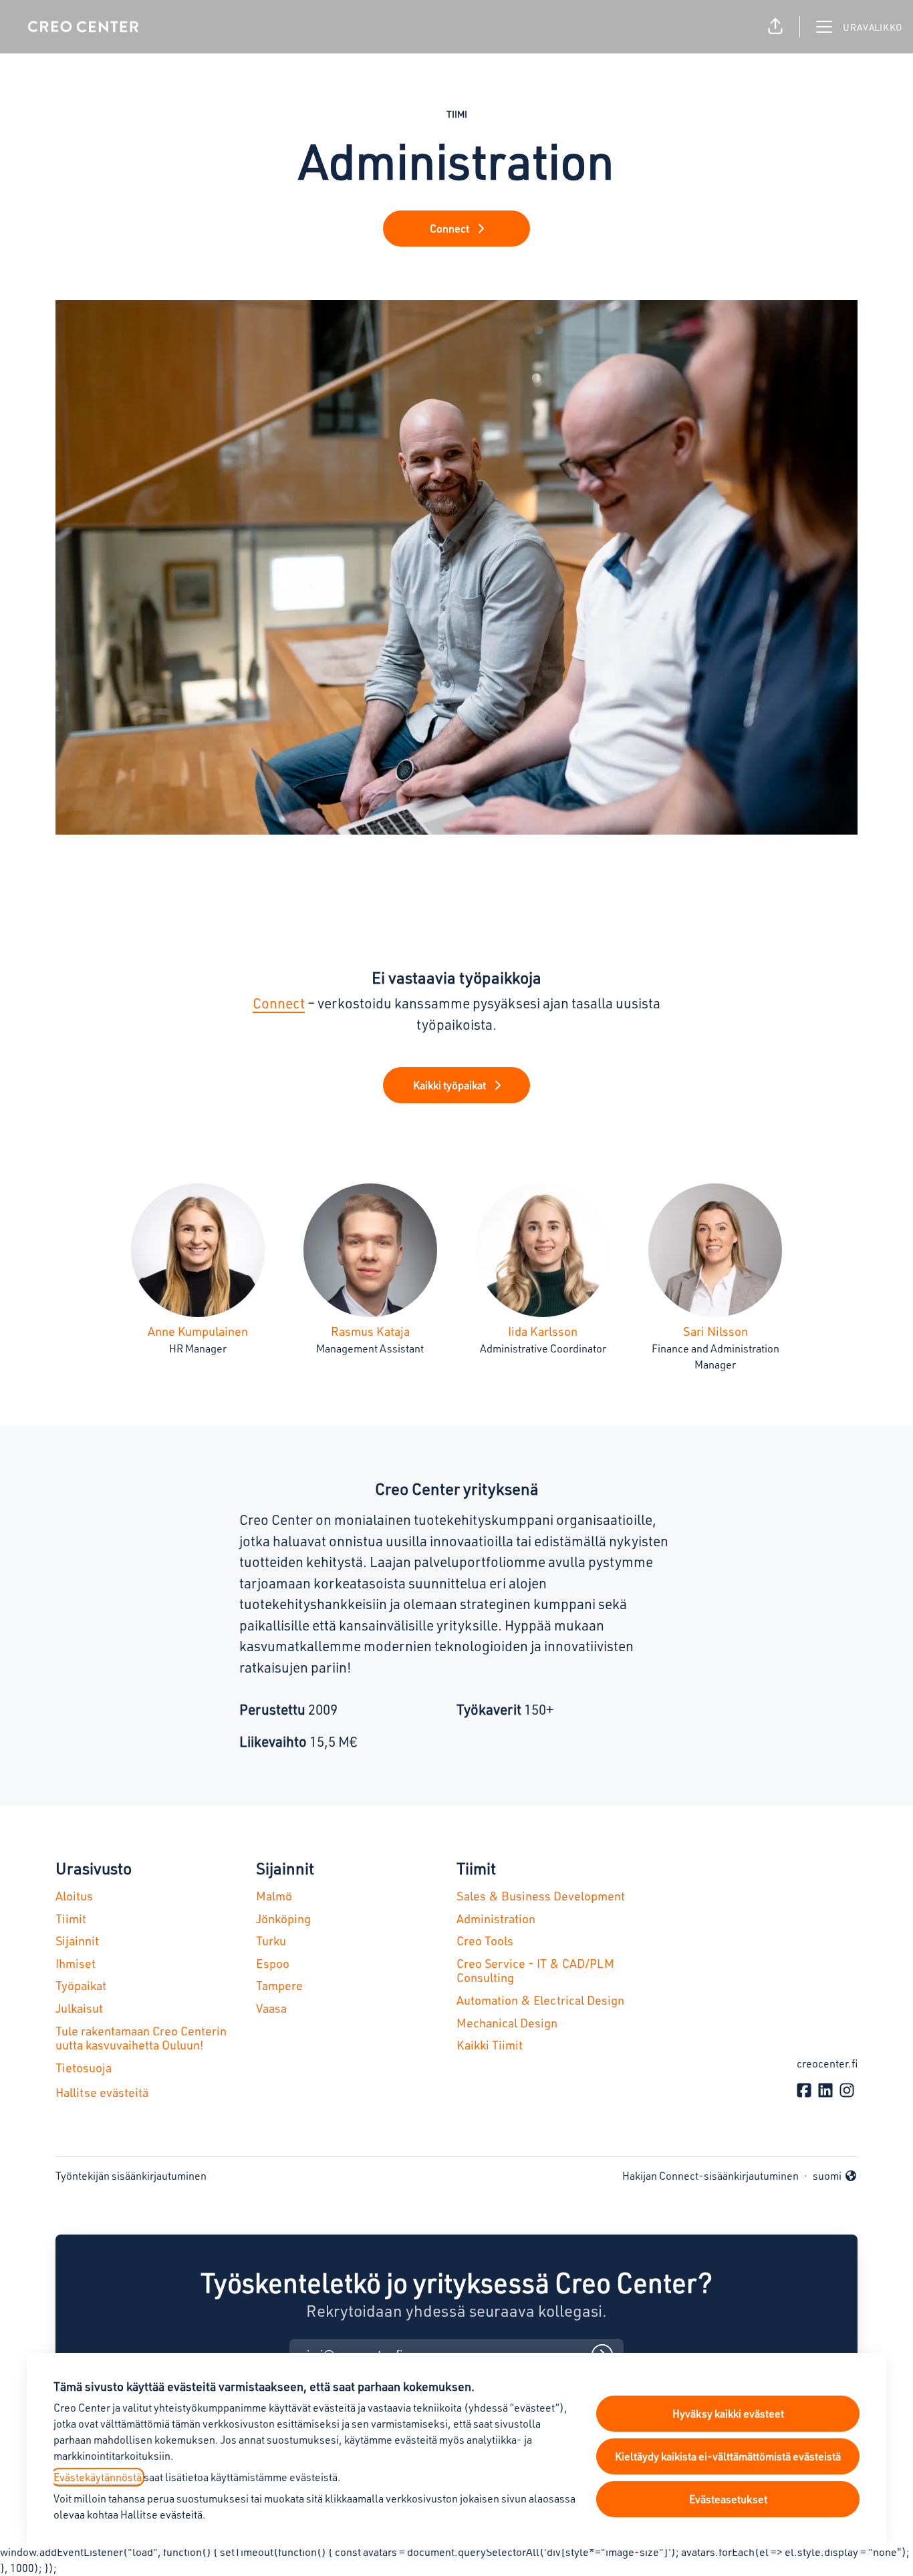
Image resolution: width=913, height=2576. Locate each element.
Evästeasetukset (728, 2499)
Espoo (273, 1963)
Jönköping (283, 1918)
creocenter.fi (827, 2063)
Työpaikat (81, 1985)
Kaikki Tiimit (490, 2045)
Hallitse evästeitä (102, 2092)
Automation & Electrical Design (540, 2000)
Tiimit (71, 1918)
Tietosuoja (84, 2067)
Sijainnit (77, 1941)
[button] (775, 27)
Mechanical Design (507, 2023)
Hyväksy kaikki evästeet (728, 2414)
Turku (271, 1941)
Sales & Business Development (541, 1896)
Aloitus (74, 1896)
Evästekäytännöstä (98, 2477)
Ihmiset (76, 1963)
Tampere (279, 1985)
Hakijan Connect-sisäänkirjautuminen (710, 2176)
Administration (496, 1918)
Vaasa (271, 2008)
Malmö (274, 1896)
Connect (279, 1003)
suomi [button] (835, 2176)
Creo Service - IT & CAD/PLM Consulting (535, 1971)
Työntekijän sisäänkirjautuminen (131, 2176)
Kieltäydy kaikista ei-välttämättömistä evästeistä (728, 2456)
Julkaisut (79, 2008)
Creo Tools (485, 1941)
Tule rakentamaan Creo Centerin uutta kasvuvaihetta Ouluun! (141, 2038)
